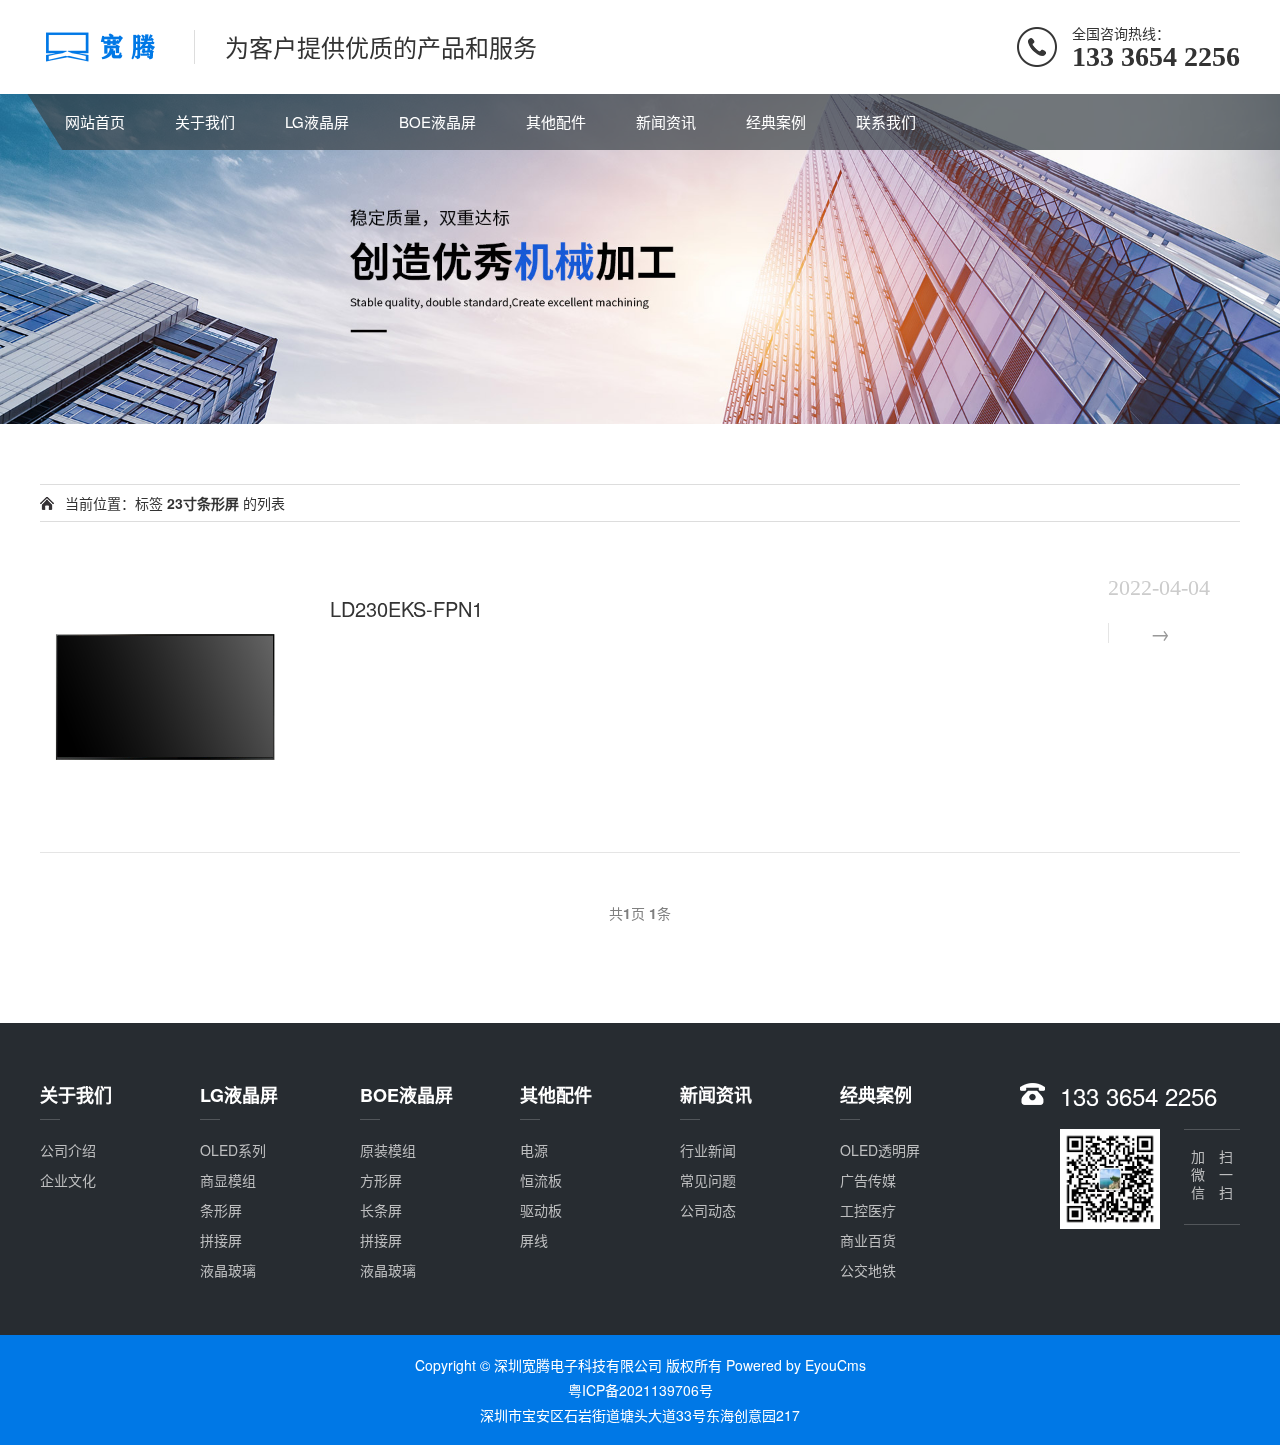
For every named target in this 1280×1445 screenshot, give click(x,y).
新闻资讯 (666, 121)
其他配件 (556, 121)
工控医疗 (868, 1210)
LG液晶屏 (317, 121)
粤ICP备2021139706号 (640, 1390)
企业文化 (68, 1180)
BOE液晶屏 (437, 121)
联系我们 (886, 121)
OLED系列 (233, 1150)
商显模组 (228, 1180)
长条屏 (381, 1210)
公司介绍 (68, 1150)
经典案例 (776, 121)
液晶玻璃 (228, 1270)
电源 (534, 1150)
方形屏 (381, 1180)
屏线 (534, 1240)
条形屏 (221, 1210)
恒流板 (541, 1180)
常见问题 (708, 1180)
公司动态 (708, 1210)
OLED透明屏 (880, 1150)
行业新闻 (708, 1150)
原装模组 (388, 1150)
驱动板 (541, 1210)
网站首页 (95, 121)
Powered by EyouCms (794, 1365)
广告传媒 (868, 1180)
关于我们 (205, 121)
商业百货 (868, 1240)
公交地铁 (868, 1270)
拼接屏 (221, 1240)
